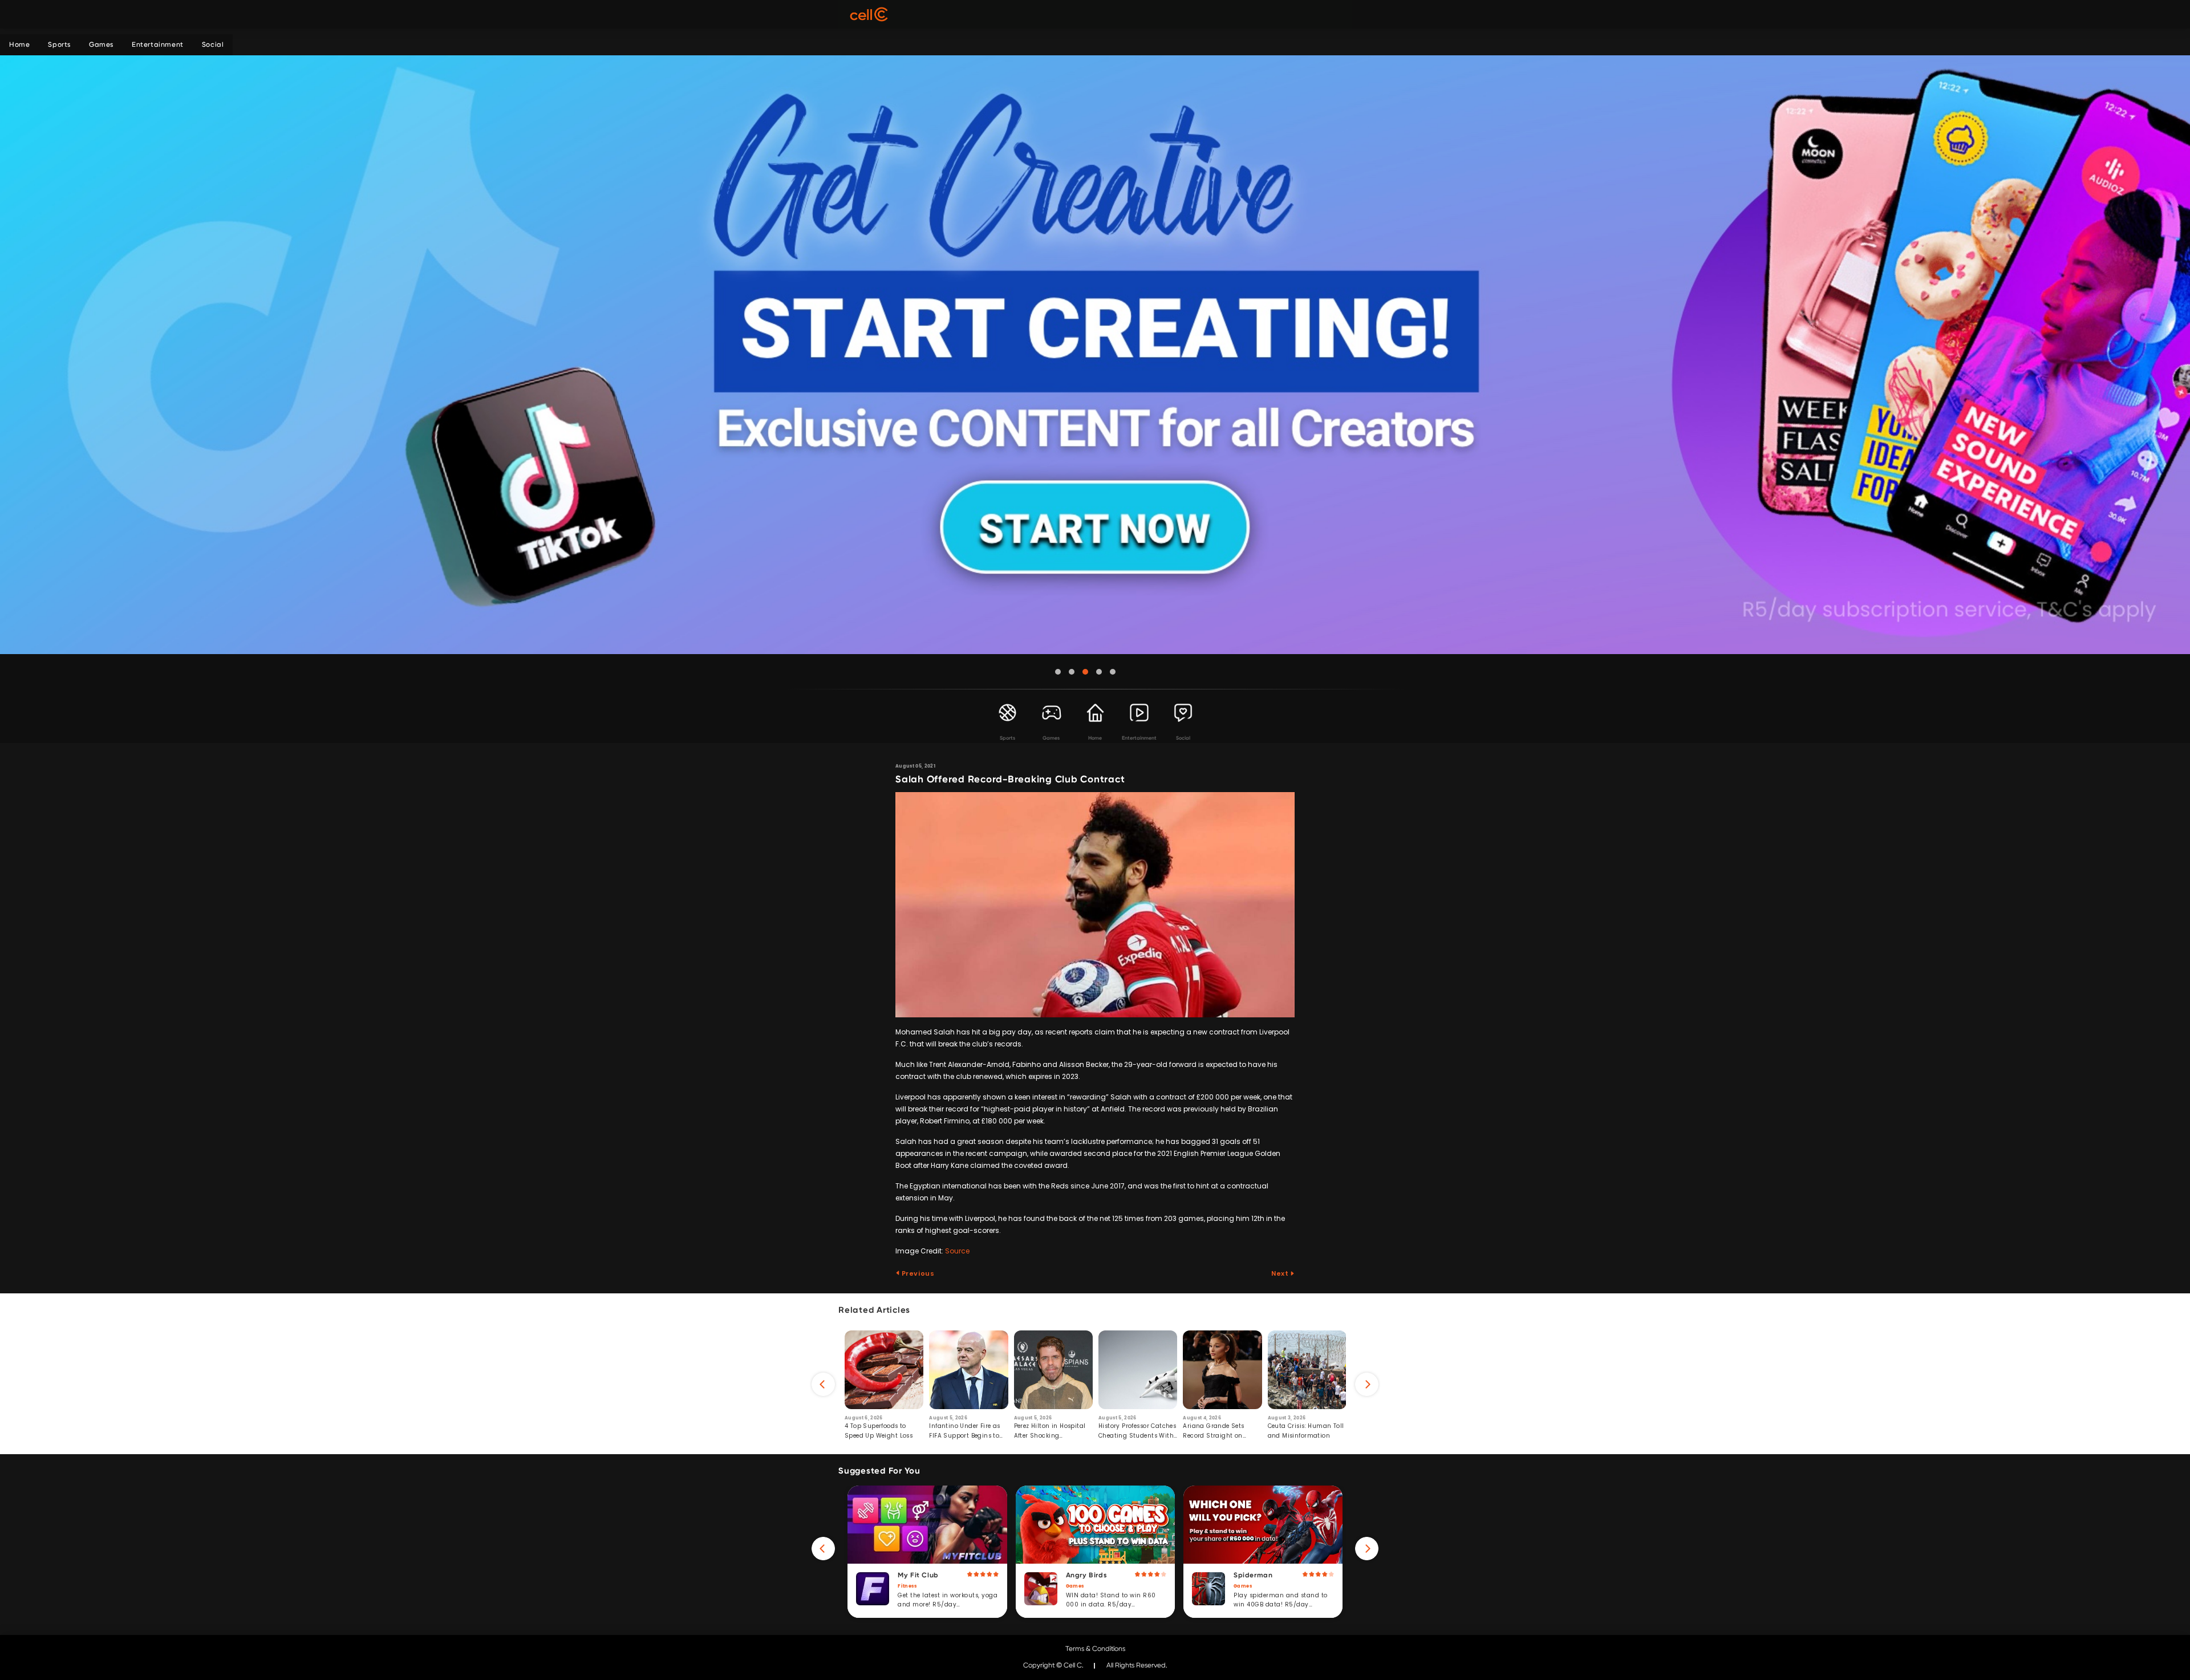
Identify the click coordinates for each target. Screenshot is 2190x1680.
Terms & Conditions (1095, 1649)
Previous (917, 1273)
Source (957, 1251)
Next (1281, 1273)
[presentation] (823, 1384)
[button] (1058, 672)
